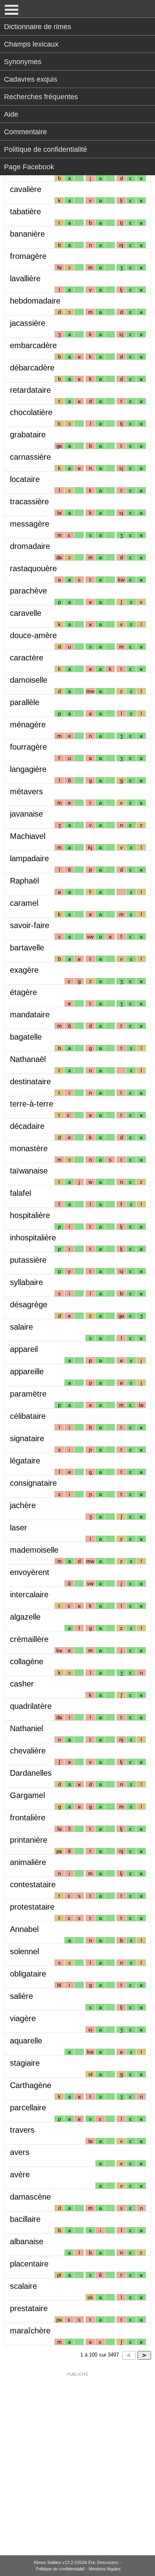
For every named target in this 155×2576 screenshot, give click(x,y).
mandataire (30, 1015)
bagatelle (26, 1037)
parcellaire (28, 2108)
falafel (20, 1193)
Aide (11, 114)
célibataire (28, 1416)
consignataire (33, 1483)
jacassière (28, 323)
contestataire (33, 1884)
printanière (29, 1840)
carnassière (30, 457)
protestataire (32, 1907)
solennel (24, 1951)
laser (18, 1528)
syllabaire (26, 1282)
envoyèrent (30, 1572)
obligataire (28, 1974)
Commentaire (25, 132)
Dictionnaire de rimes (38, 27)
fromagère (28, 256)
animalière (28, 1862)
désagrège (29, 1305)
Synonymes (23, 62)
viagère (23, 2018)
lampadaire (29, 858)
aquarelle (26, 2041)
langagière (28, 769)
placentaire (29, 2264)
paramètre (28, 1394)
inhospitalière (33, 1238)
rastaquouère (33, 568)
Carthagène (31, 2085)
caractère (27, 658)
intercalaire (29, 1595)
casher (22, 1684)
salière (21, 1996)
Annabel (24, 1929)
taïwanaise (29, 1171)
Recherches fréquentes (41, 97)
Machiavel (28, 836)
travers (22, 2130)
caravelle (26, 613)
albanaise (27, 2241)
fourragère (28, 747)
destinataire (30, 1081)
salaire (21, 1327)
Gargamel (27, 1795)
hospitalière (30, 1215)
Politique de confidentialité (46, 149)
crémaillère (29, 1639)
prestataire (29, 2308)
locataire (25, 479)
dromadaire (30, 546)
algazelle (25, 1617)
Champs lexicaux (31, 44)
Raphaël (24, 881)
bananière (27, 234)
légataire (25, 1461)
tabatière (25, 212)
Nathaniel (26, 1728)
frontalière (28, 1818)
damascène (30, 2197)
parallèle (25, 702)
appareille (27, 1371)
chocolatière (31, 412)
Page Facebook (29, 167)
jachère (23, 1505)
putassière (28, 1260)
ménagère (28, 725)
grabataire (28, 435)
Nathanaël (28, 1059)
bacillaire (25, 2219)
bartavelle (27, 948)
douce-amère (33, 635)
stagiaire (25, 2063)
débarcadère (32, 368)
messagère (30, 524)
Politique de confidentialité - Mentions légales (78, 2569)
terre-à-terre (32, 1104)
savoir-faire (30, 925)
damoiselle (29, 680)
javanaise (26, 814)
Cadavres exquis (31, 79)
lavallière (25, 278)
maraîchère (30, 2331)
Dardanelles (31, 1773)
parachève (28, 591)
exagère (24, 970)
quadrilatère (31, 1706)
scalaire (23, 2286)
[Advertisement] (77, 2458)
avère (20, 2174)
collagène (27, 1661)
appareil (24, 1349)
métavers (26, 791)
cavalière (26, 189)
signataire (27, 1438)
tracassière (29, 501)
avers (20, 2152)
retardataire (30, 390)
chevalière (28, 1751)
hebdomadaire (35, 301)
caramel (24, 903)
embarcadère (33, 345)
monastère (29, 1148)
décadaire (27, 1126)
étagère (23, 992)
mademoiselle (34, 1550)
